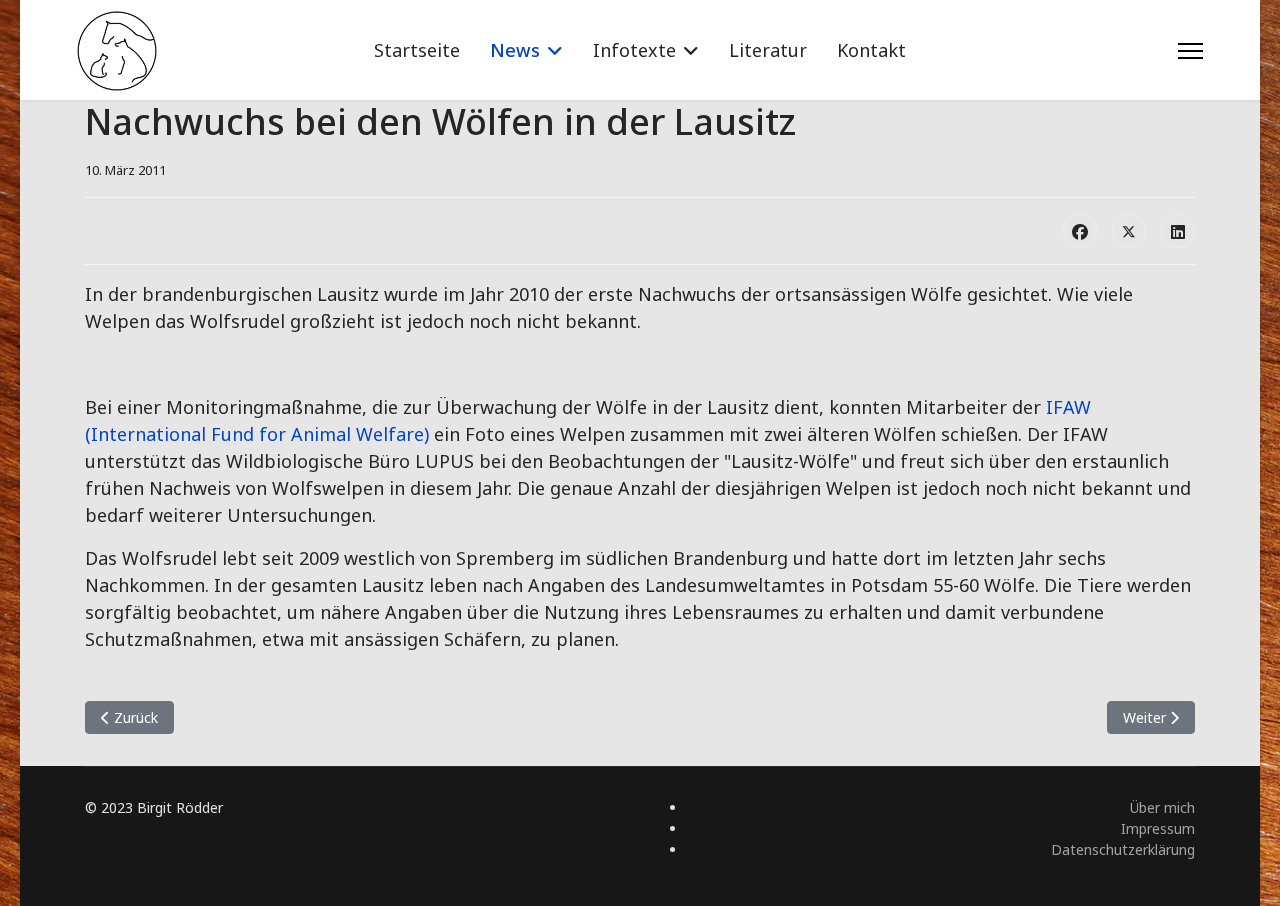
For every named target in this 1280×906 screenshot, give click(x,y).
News (515, 50)
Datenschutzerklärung (1123, 849)
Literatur (768, 50)
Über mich (1162, 807)
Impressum (1158, 828)
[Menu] (1190, 51)
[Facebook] (1080, 231)
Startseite (417, 50)
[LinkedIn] (1178, 231)
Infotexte (634, 50)
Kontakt (871, 50)
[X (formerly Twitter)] (1129, 231)
